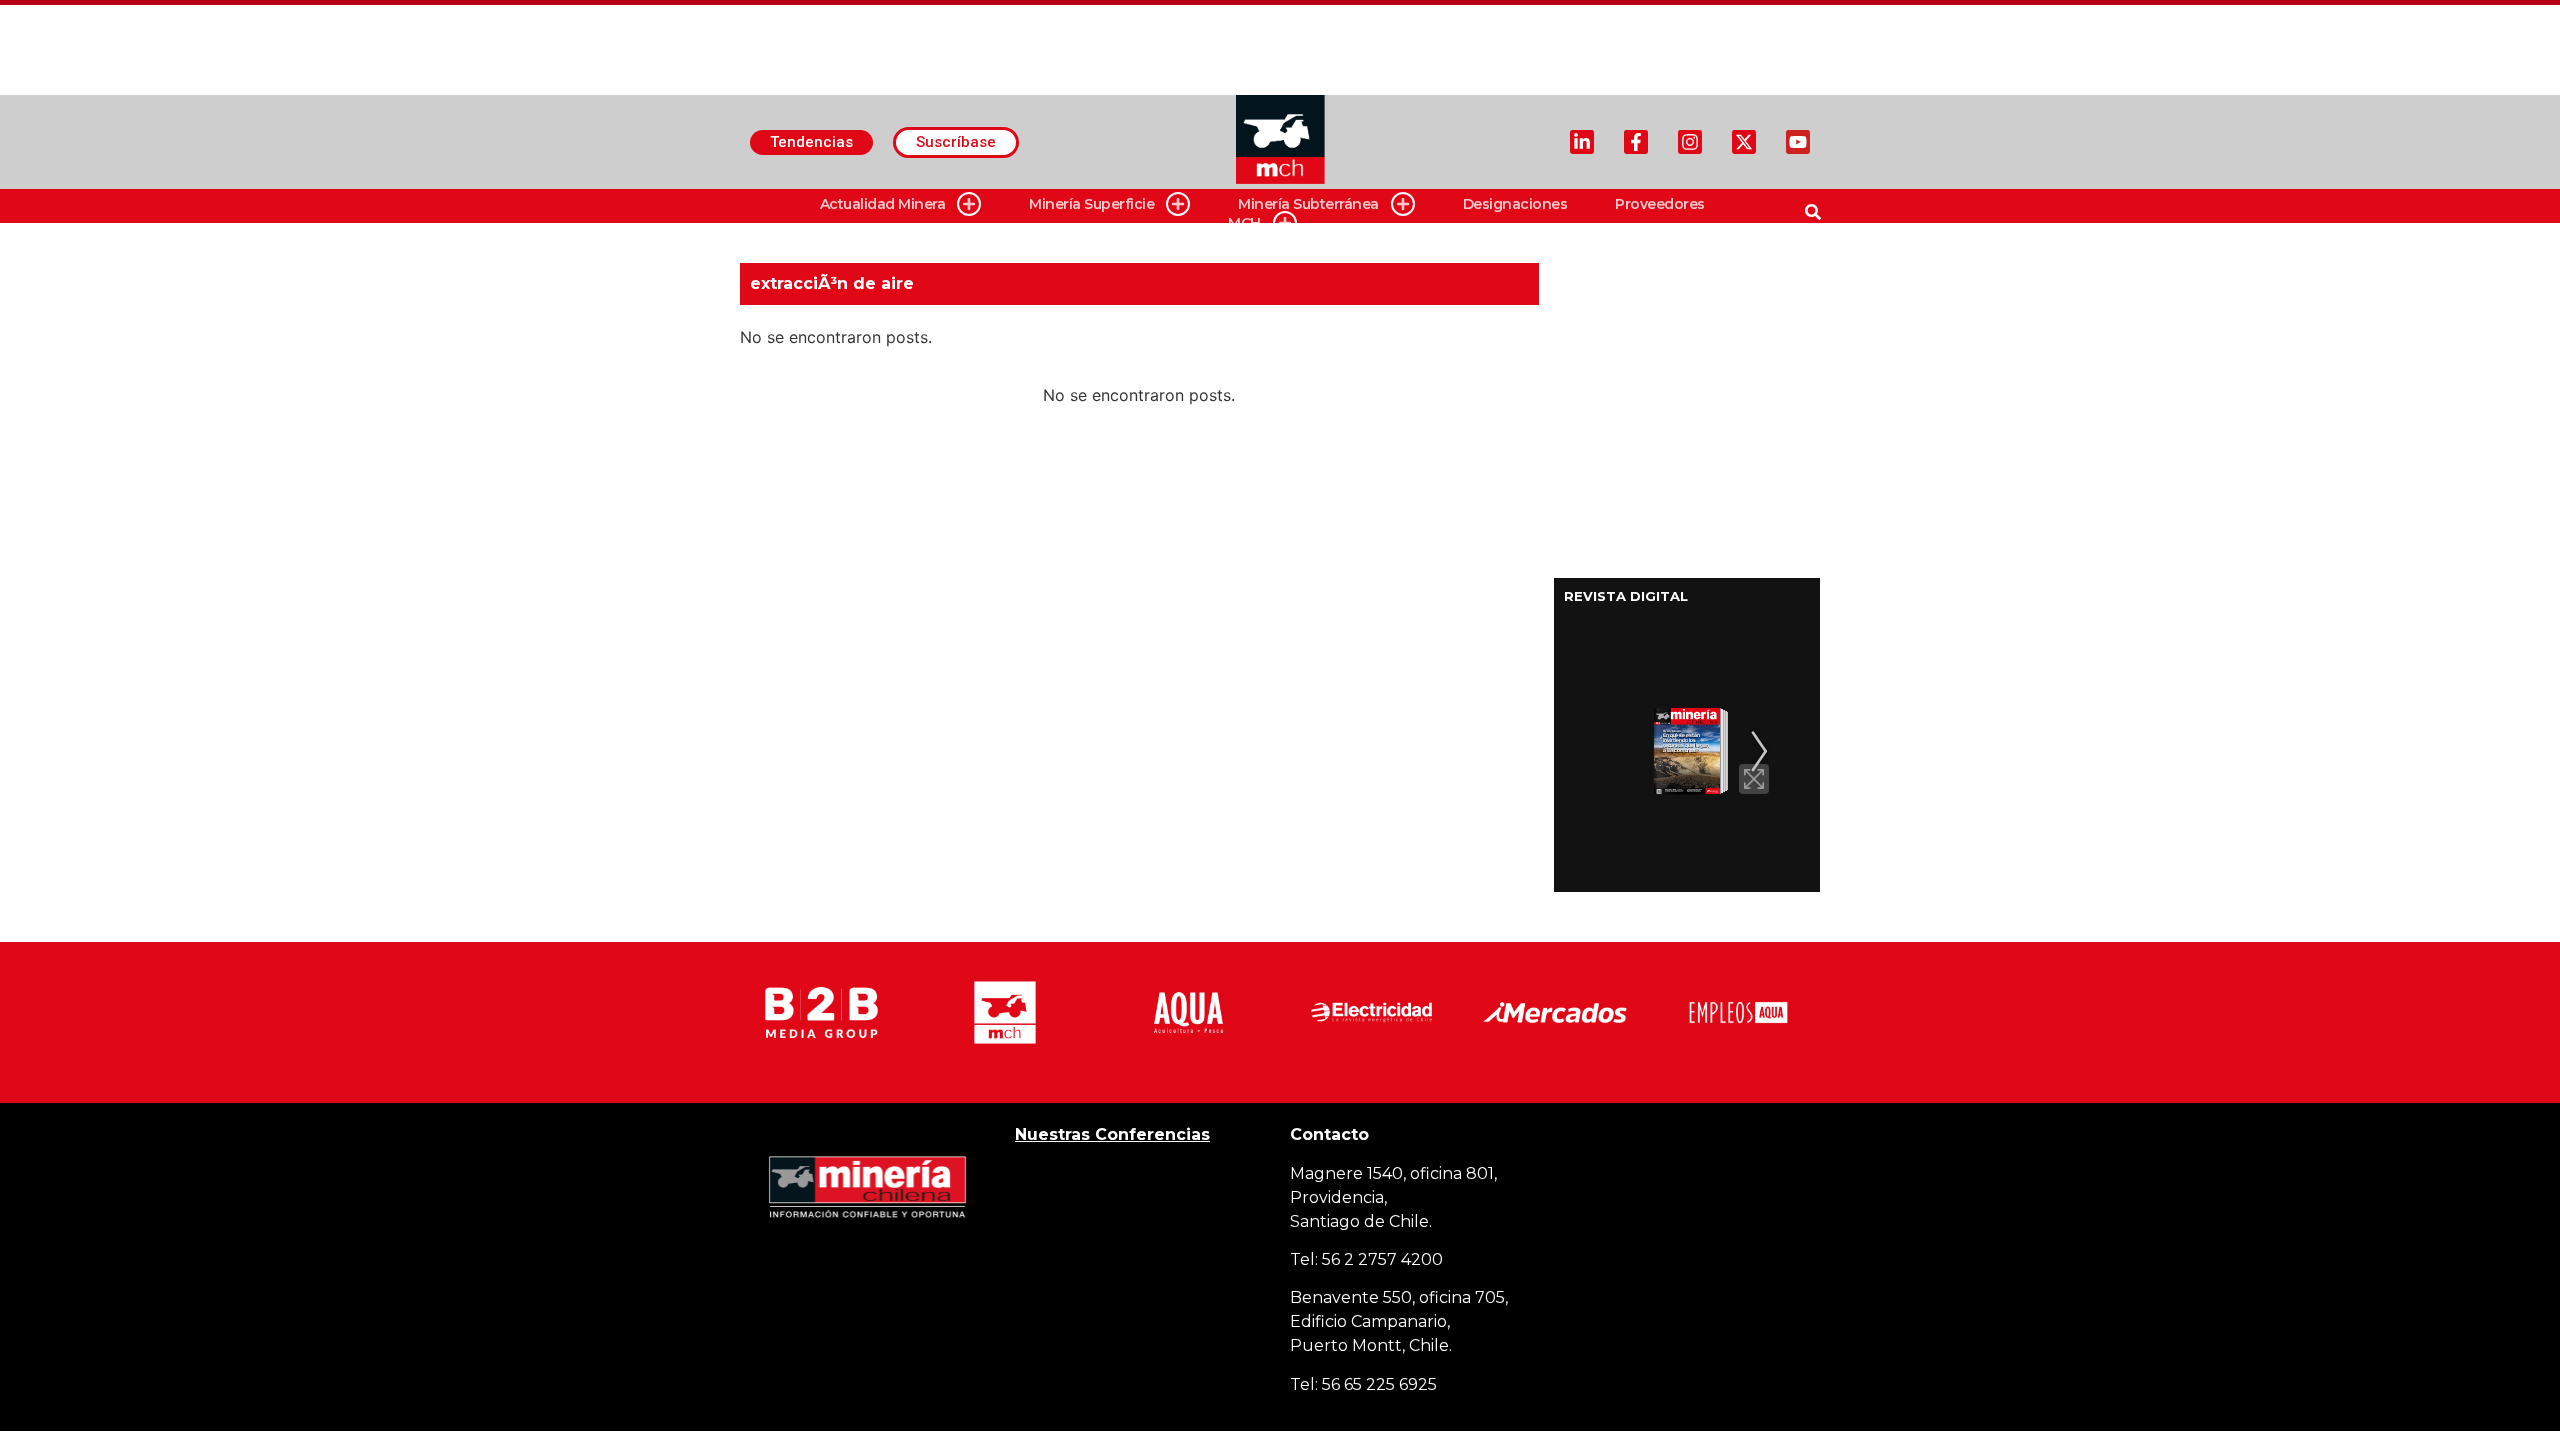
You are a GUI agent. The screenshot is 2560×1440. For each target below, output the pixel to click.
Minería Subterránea (1308, 204)
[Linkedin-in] (1582, 142)
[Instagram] (1690, 142)
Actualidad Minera (883, 204)
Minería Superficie (1091, 204)
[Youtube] (1798, 142)
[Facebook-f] (1636, 142)
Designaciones (1515, 204)
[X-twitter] (1744, 142)
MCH (1244, 223)
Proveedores (1660, 204)
